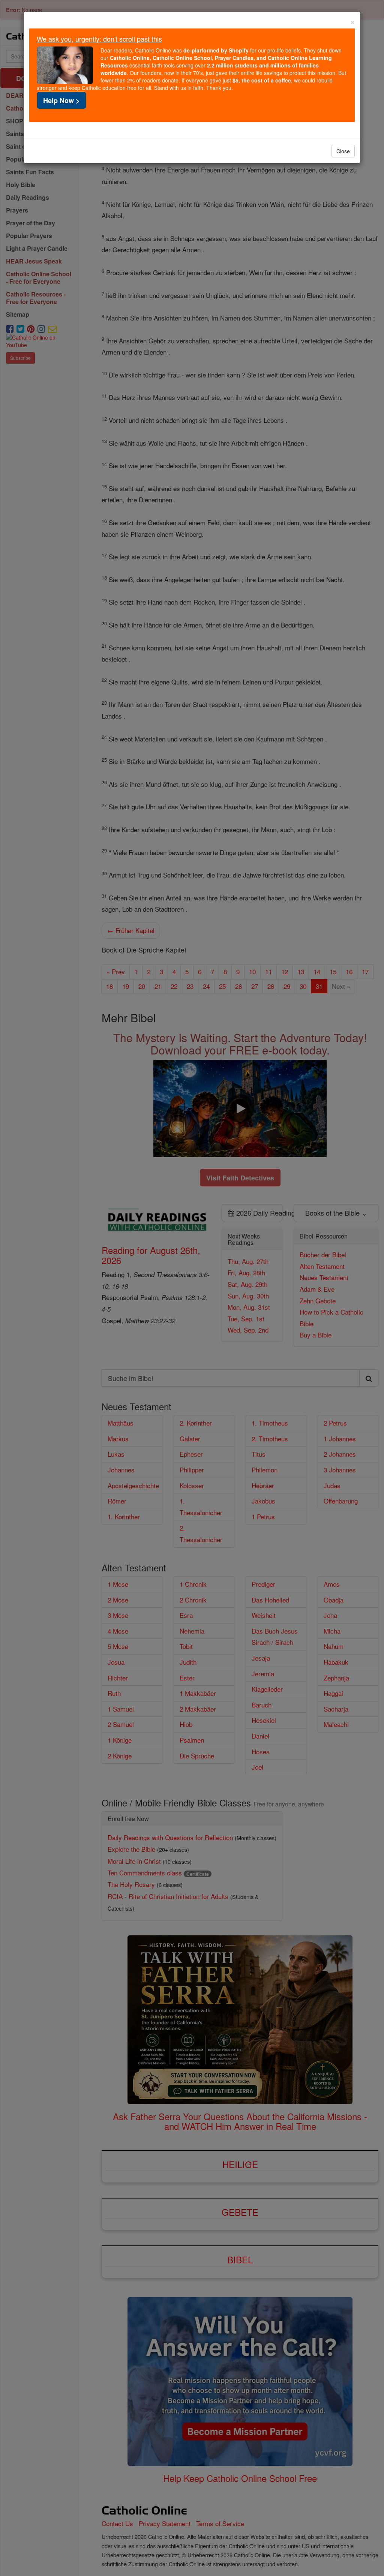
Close (343, 151)
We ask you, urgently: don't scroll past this (99, 39)
